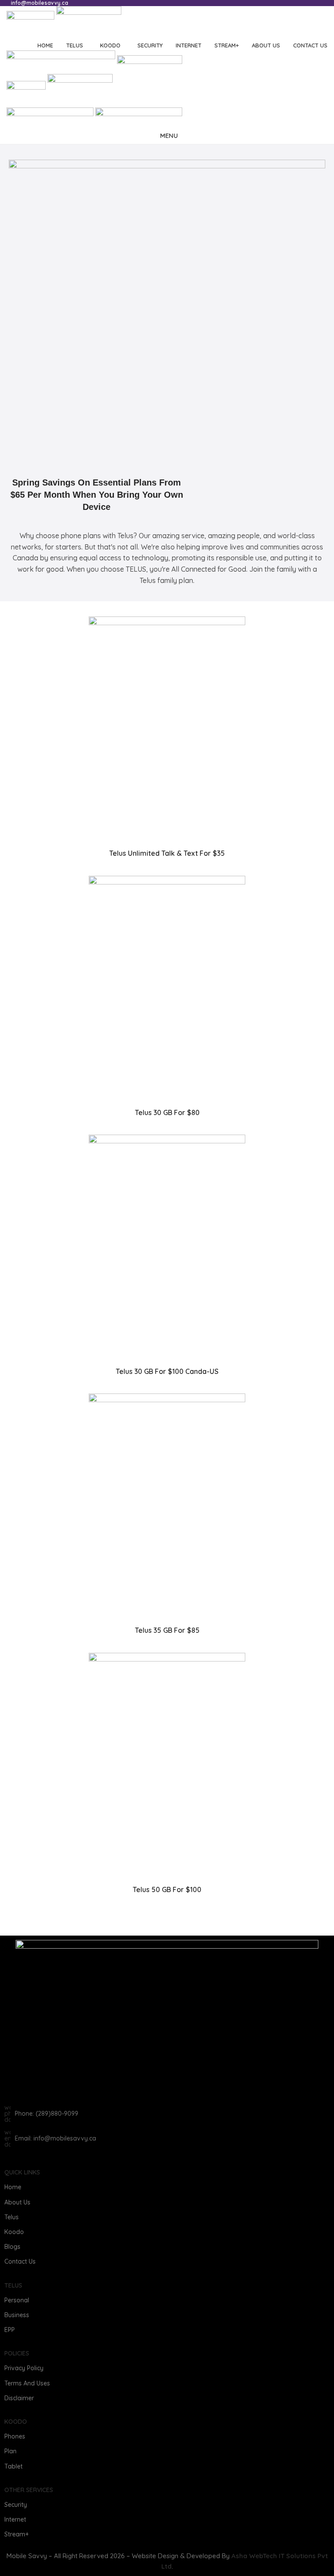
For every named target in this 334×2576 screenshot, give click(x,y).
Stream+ (17, 2534)
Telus (12, 2217)
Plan (10, 2451)
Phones (15, 2436)
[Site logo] (31, 22)
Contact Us (20, 2261)
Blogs (12, 2247)
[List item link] (167, 2114)
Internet (15, 2519)
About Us (17, 2202)
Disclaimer (19, 2398)
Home (13, 2187)
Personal (17, 2300)
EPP (10, 2330)
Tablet (13, 2466)
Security (16, 2505)
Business (17, 2315)
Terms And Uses (27, 2383)
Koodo (14, 2232)
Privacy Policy (24, 2368)
